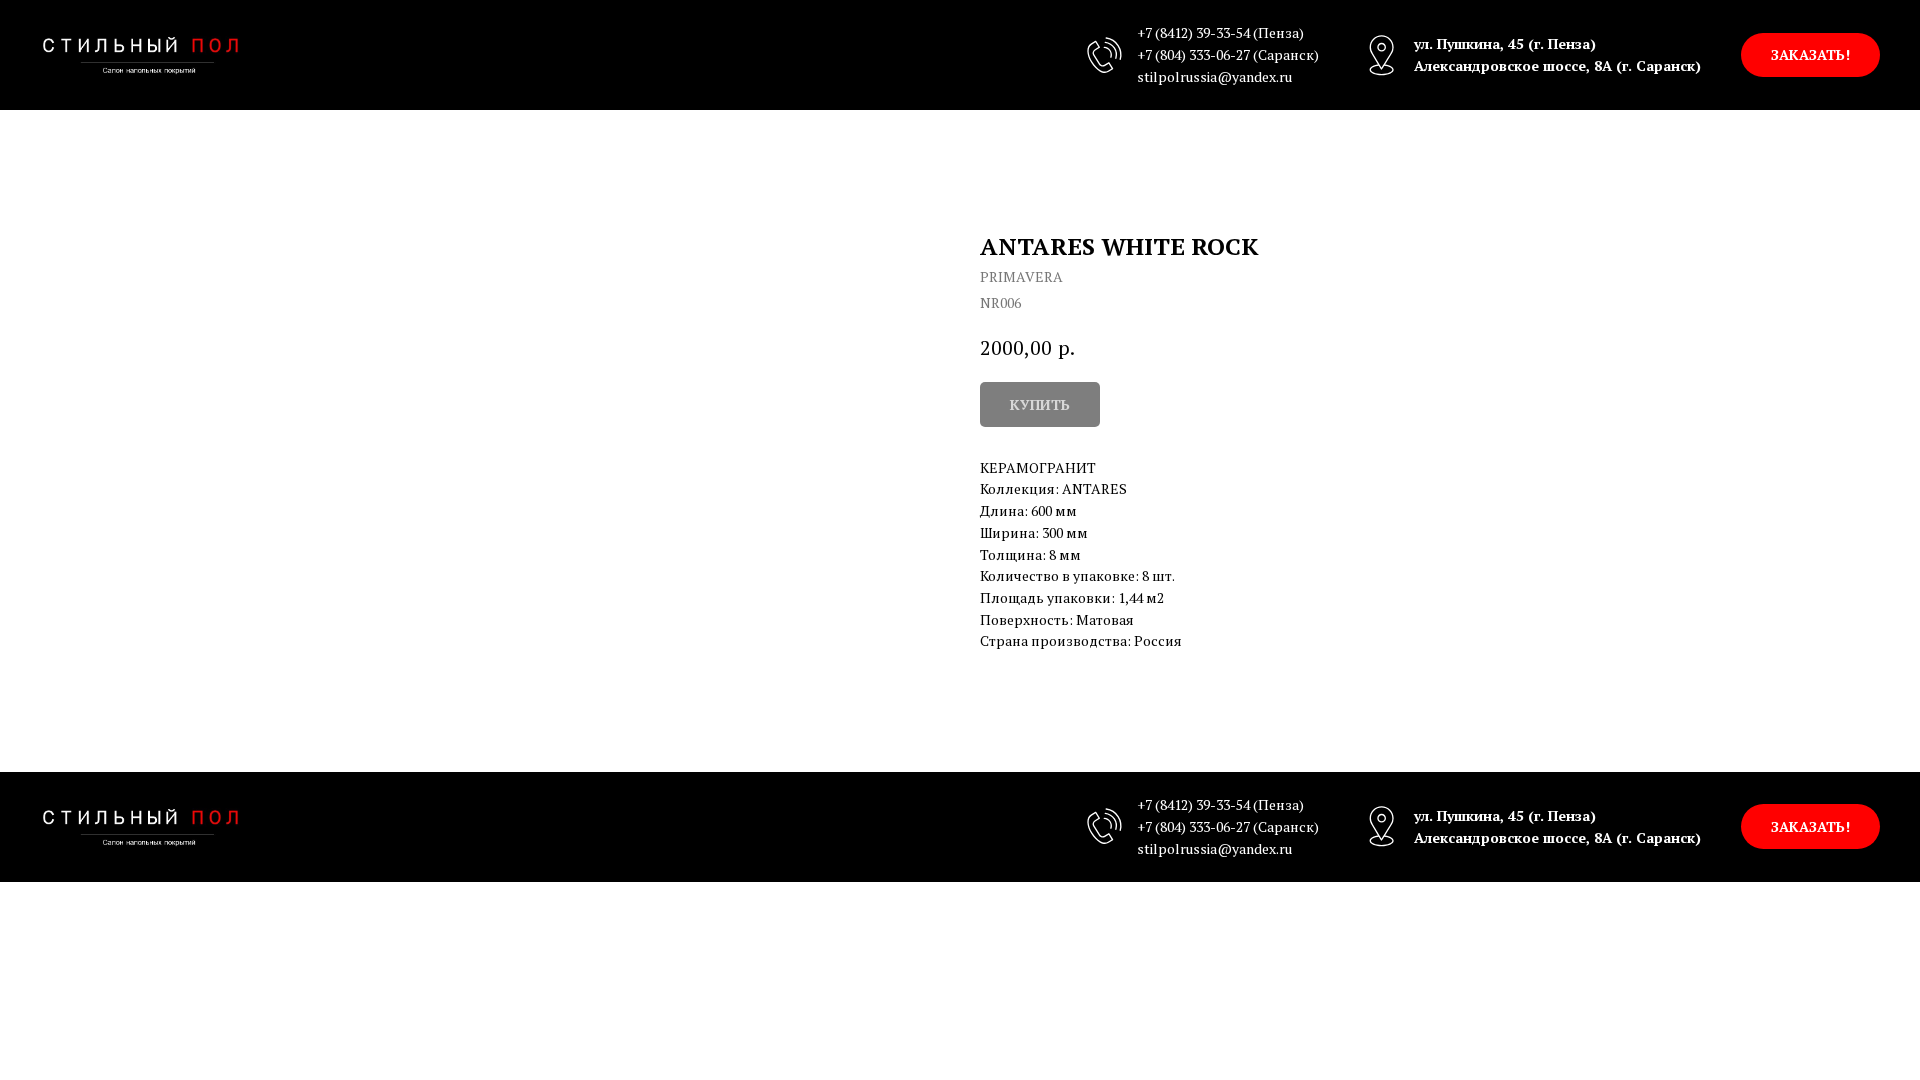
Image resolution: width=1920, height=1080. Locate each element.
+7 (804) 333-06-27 (1193, 54)
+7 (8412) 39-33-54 (1193, 32)
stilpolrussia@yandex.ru (1214, 76)
